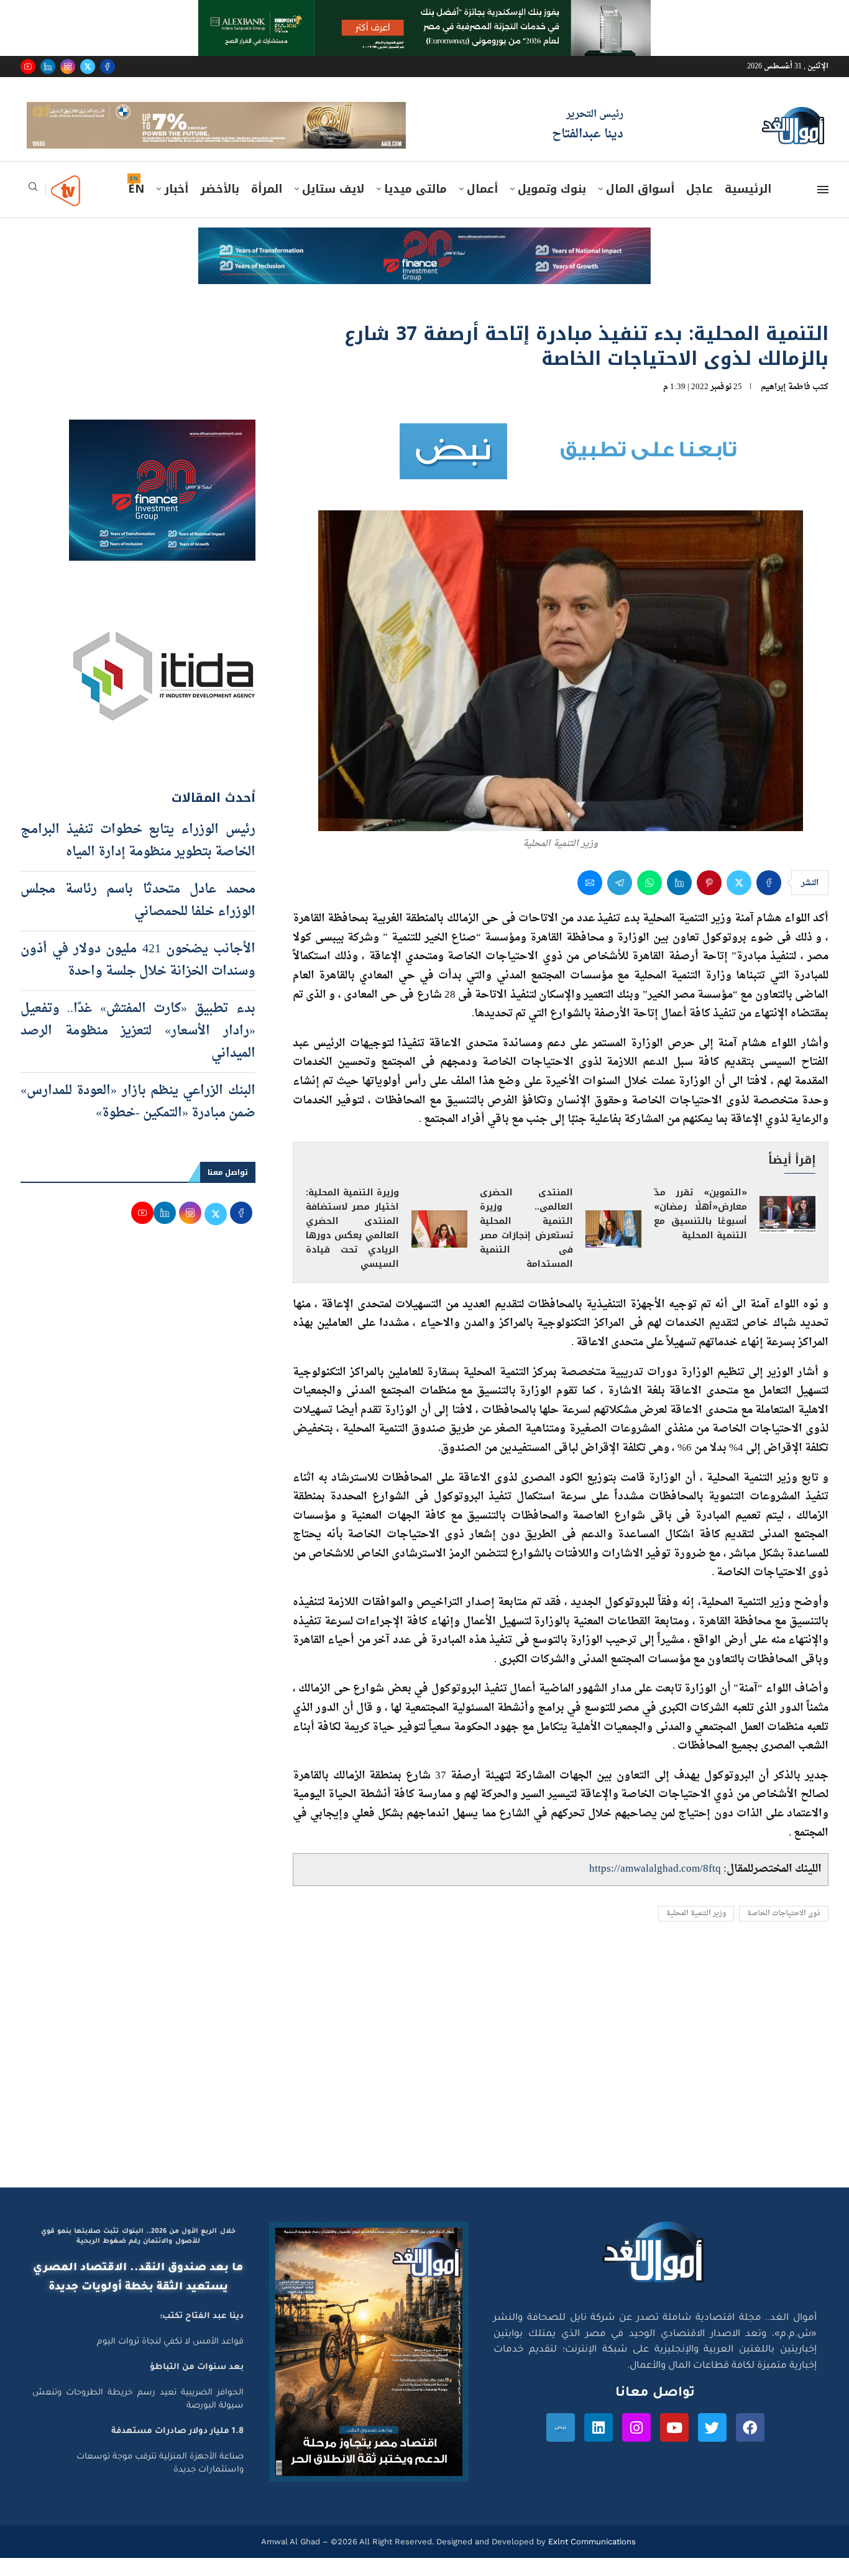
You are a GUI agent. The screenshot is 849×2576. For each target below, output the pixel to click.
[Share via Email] (590, 901)
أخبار (176, 207)
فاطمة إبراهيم (786, 404)
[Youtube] (28, 67)
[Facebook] (108, 67)
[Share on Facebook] (769, 901)
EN (136, 207)
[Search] (33, 209)
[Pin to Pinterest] (709, 901)
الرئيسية (748, 207)
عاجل (700, 207)
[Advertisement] (424, 2087)
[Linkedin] (48, 67)
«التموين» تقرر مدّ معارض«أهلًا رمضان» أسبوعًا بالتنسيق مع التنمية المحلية (700, 1232)
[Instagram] (68, 67)
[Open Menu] (823, 208)
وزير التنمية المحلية (696, 1931)
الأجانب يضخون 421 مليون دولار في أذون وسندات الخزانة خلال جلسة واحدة (138, 978)
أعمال (482, 207)
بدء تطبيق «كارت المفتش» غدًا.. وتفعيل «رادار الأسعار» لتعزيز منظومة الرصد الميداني (138, 1049)
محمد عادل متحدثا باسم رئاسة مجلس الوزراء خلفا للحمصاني (138, 918)
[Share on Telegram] (620, 901)
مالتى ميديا (415, 207)
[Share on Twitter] (739, 901)
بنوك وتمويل (552, 207)
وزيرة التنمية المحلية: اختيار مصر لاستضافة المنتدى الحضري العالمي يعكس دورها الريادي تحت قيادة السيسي (352, 1246)
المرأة (267, 207)
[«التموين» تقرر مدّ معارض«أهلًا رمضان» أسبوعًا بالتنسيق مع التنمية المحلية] (787, 1233)
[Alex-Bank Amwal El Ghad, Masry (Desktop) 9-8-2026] (424, 12)
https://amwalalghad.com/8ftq (655, 1887)
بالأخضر (220, 207)
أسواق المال (640, 207)
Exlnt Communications (591, 2560)
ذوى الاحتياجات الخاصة (784, 1931)
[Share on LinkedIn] (679, 901)
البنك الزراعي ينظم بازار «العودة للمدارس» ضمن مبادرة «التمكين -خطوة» (138, 1120)
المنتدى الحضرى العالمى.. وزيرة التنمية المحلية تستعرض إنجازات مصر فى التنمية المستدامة (526, 1246)
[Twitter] (88, 67)
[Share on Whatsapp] (649, 901)
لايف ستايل (333, 207)
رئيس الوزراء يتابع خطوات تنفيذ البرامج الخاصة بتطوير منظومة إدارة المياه (138, 858)
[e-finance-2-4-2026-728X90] (424, 257)
